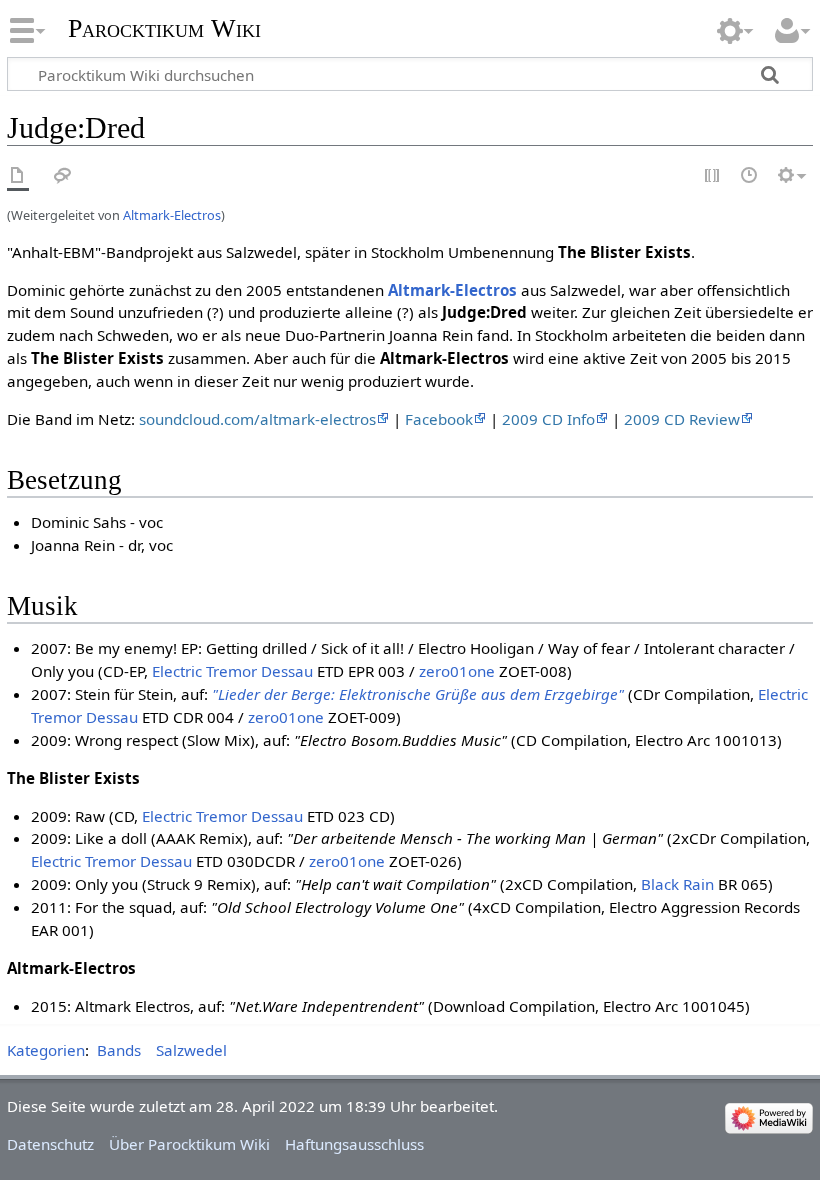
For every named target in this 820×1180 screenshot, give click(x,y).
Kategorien (46, 1050)
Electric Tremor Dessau (232, 671)
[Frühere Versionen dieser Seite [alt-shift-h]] (750, 176)
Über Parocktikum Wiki (189, 1144)
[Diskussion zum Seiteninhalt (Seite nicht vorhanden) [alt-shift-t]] (63, 176)
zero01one (457, 671)
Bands (119, 1050)
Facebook (439, 419)
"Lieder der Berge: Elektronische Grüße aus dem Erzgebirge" (418, 694)
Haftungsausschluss (354, 1144)
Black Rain (677, 884)
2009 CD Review (682, 419)
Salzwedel (191, 1050)
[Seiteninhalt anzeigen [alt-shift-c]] (18, 176)
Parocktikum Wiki (164, 26)
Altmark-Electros (172, 215)
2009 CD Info (548, 419)
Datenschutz (50, 1144)
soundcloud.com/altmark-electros (257, 419)
